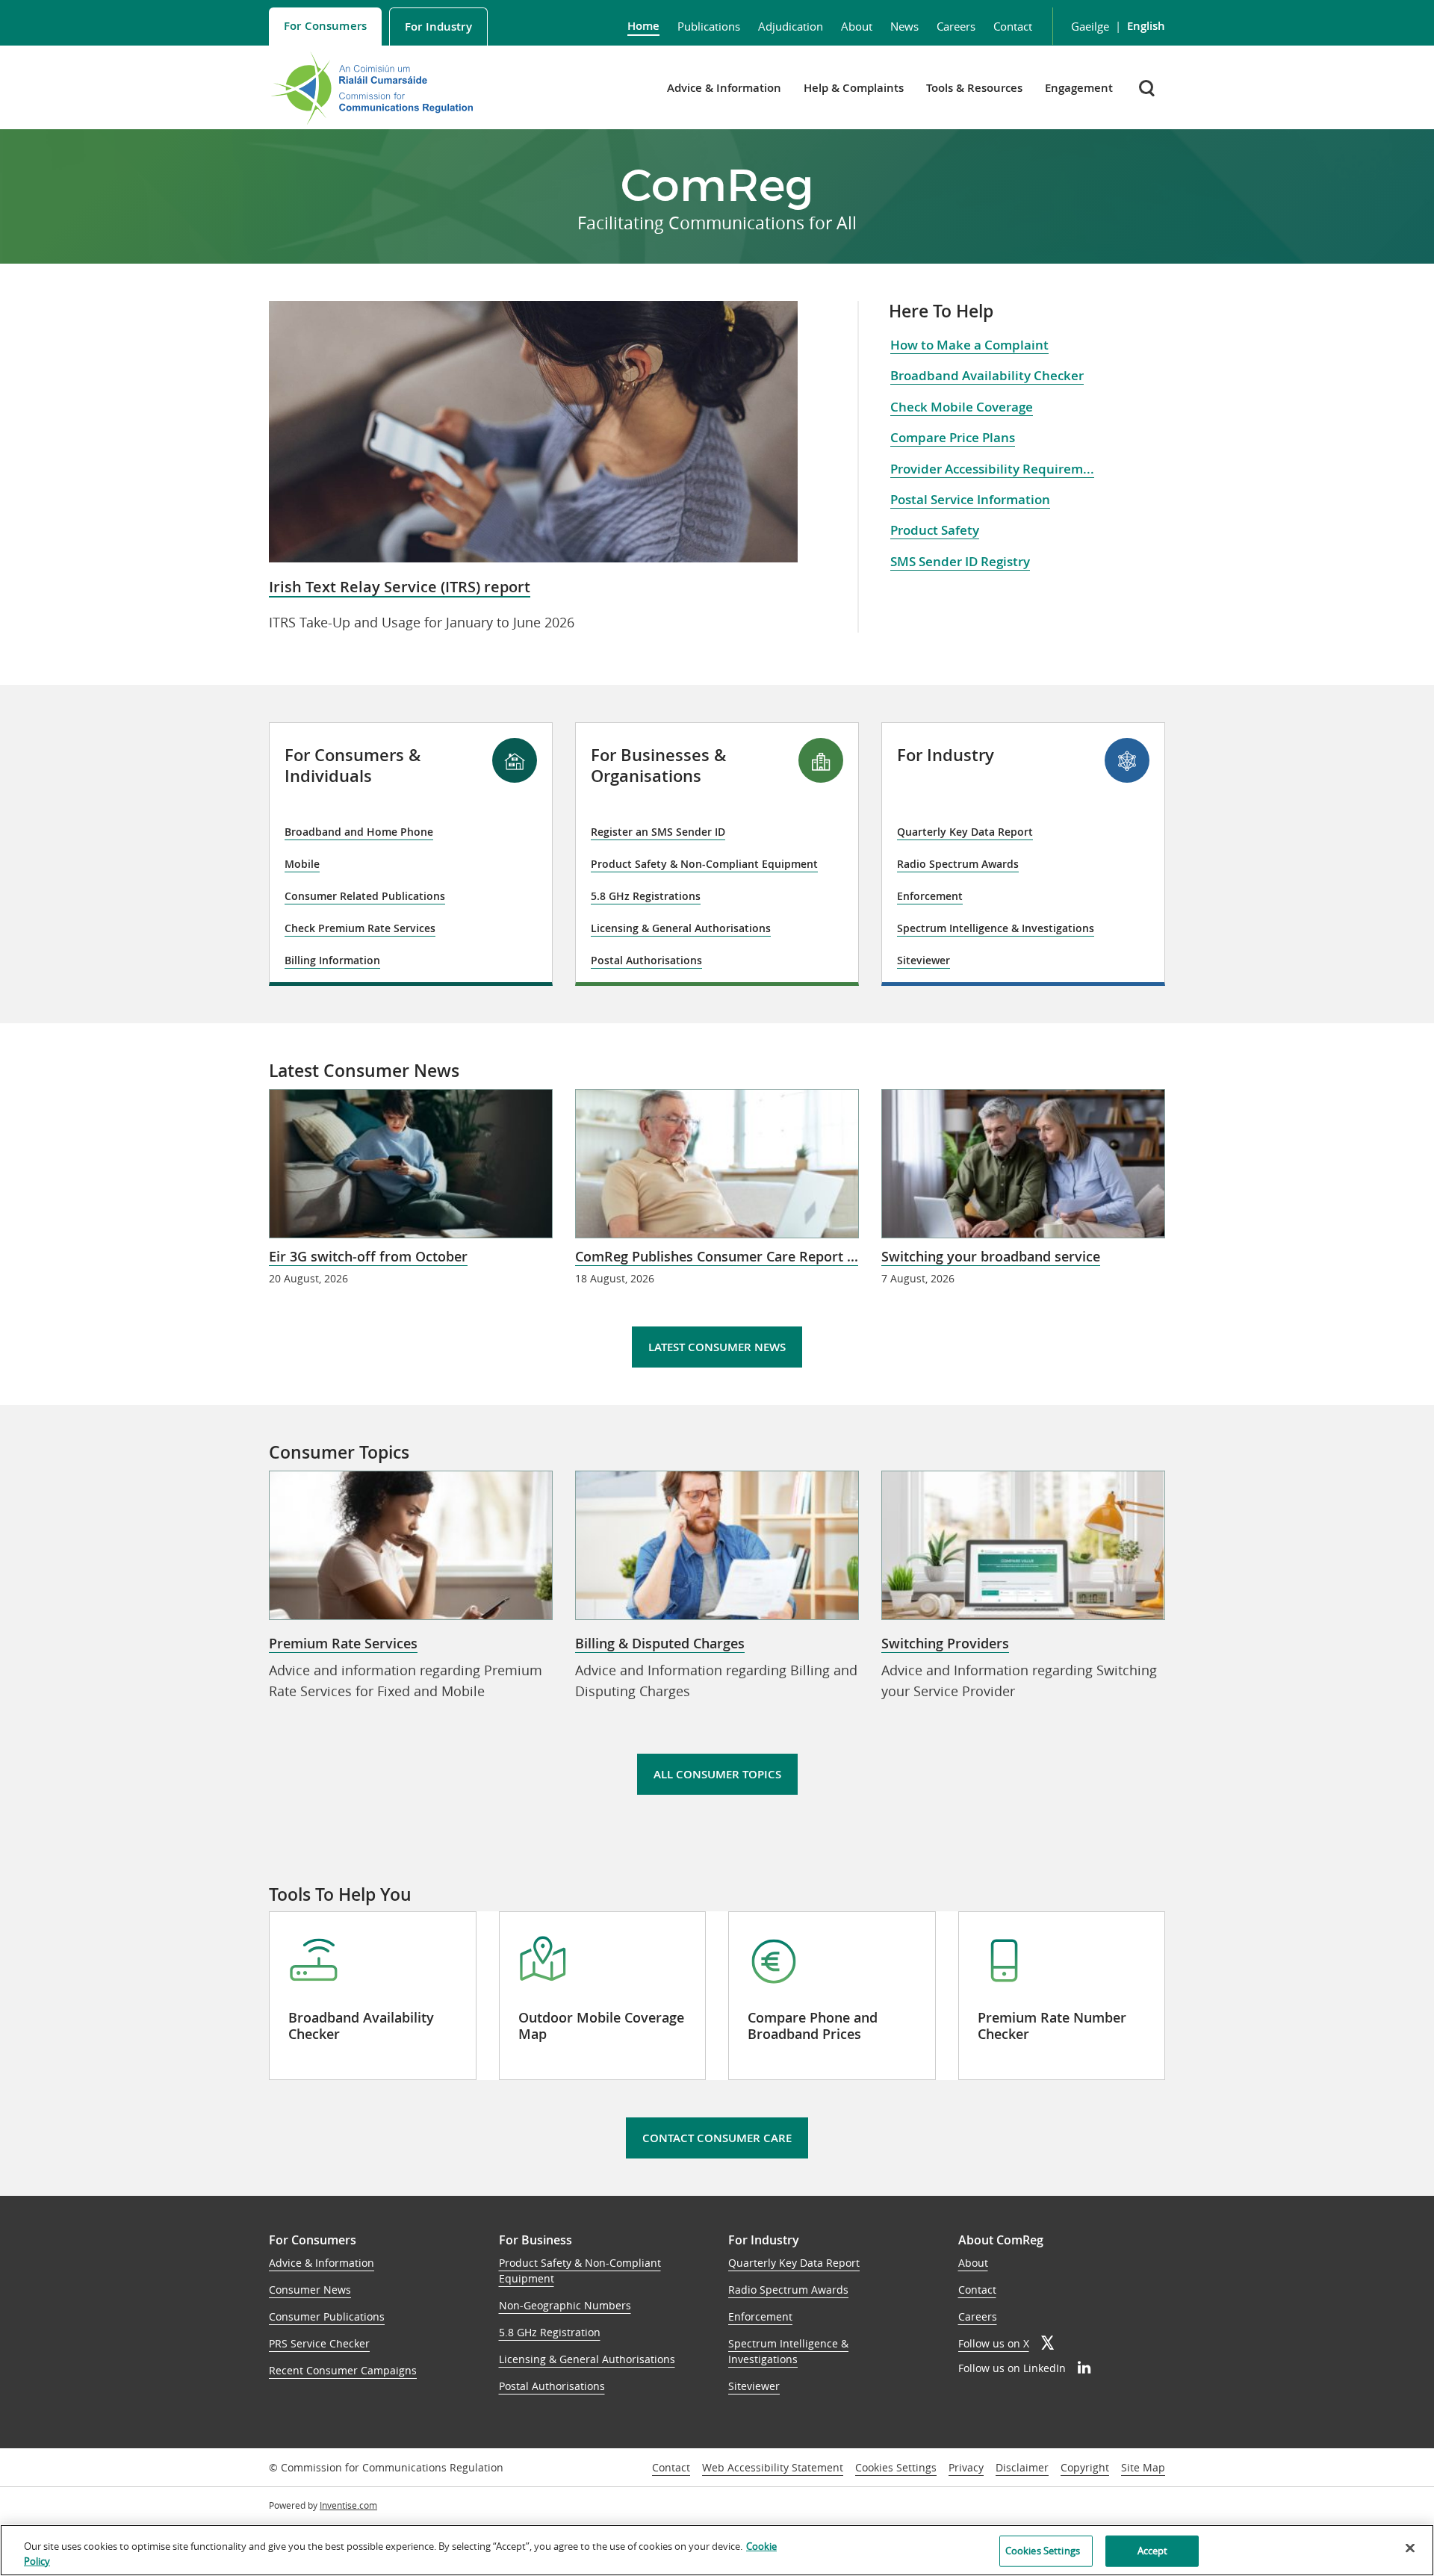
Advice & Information (724, 88)
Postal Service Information (970, 499)
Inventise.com (348, 2505)
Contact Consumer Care (717, 2138)
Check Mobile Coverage (962, 407)
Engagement (1079, 88)
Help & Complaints (854, 88)
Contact (1013, 26)
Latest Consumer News (717, 1347)
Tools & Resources (974, 88)
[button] (1148, 88)
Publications (709, 26)
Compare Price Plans (953, 437)
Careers (956, 26)
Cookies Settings (896, 2468)
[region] (717, 2550)
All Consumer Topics (717, 1774)
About (857, 26)
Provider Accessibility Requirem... (992, 469)
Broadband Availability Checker (987, 375)
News (904, 26)
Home (643, 26)
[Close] (1410, 2548)
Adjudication (791, 26)
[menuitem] (325, 27)
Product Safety (935, 530)
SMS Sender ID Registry (960, 561)
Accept (1153, 2551)
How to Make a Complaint (969, 345)
